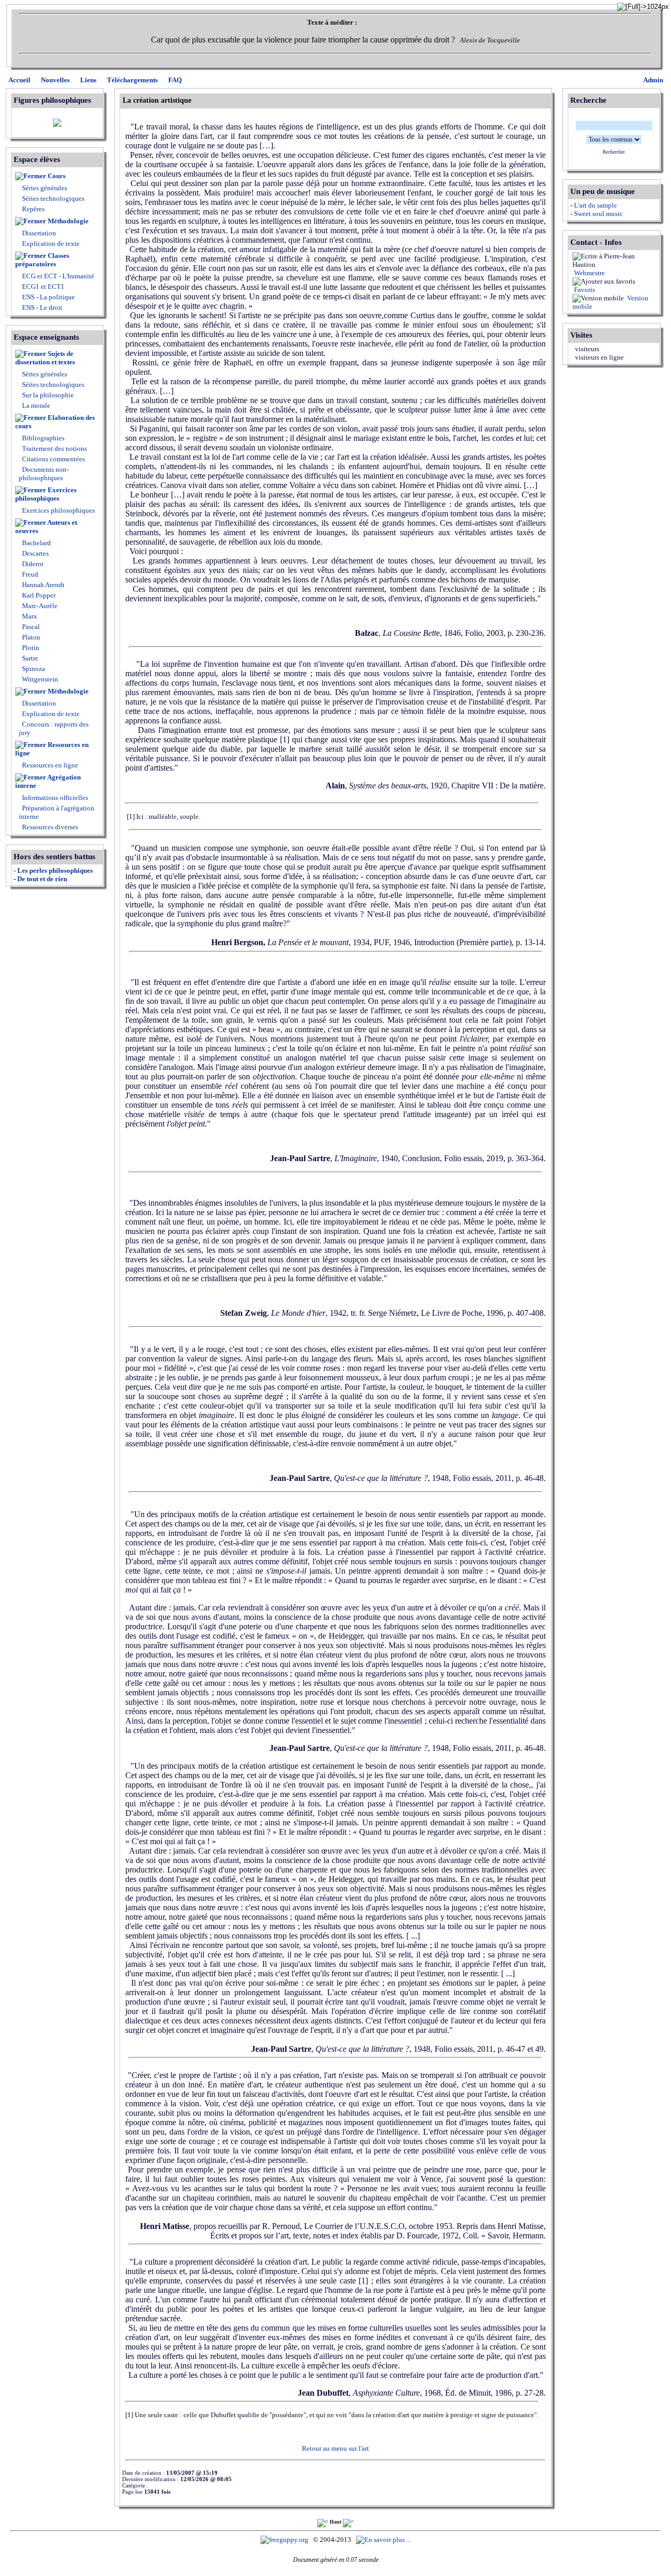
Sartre (29, 658)
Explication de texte (51, 243)
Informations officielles (54, 798)
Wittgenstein (39, 679)
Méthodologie (68, 221)
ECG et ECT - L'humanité (57, 276)
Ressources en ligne (52, 749)
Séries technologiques (53, 198)
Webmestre (589, 273)
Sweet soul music (598, 214)
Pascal (30, 627)
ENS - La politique (48, 297)
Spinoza (33, 669)
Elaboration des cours (55, 422)
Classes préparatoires (42, 260)
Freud (29, 574)
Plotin (30, 648)
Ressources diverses (49, 827)
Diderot (32, 564)
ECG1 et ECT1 (42, 286)
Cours (57, 176)
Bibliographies (43, 438)
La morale (35, 405)
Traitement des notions (55, 448)
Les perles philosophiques (55, 870)
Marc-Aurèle (39, 606)
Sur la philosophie (48, 395)
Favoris (584, 290)
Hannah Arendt (42, 585)
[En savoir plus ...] (384, 2540)
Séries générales (45, 188)
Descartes (35, 553)
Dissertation (39, 233)
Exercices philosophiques (46, 494)
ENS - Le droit (41, 307)
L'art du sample (596, 205)
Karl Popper (38, 595)
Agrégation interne (48, 781)
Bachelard (36, 543)
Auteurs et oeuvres (46, 527)
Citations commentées (53, 459)
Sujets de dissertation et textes (45, 358)
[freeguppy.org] (285, 2540)
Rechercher (614, 152)
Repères (33, 209)
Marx (29, 616)
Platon (30, 637)
